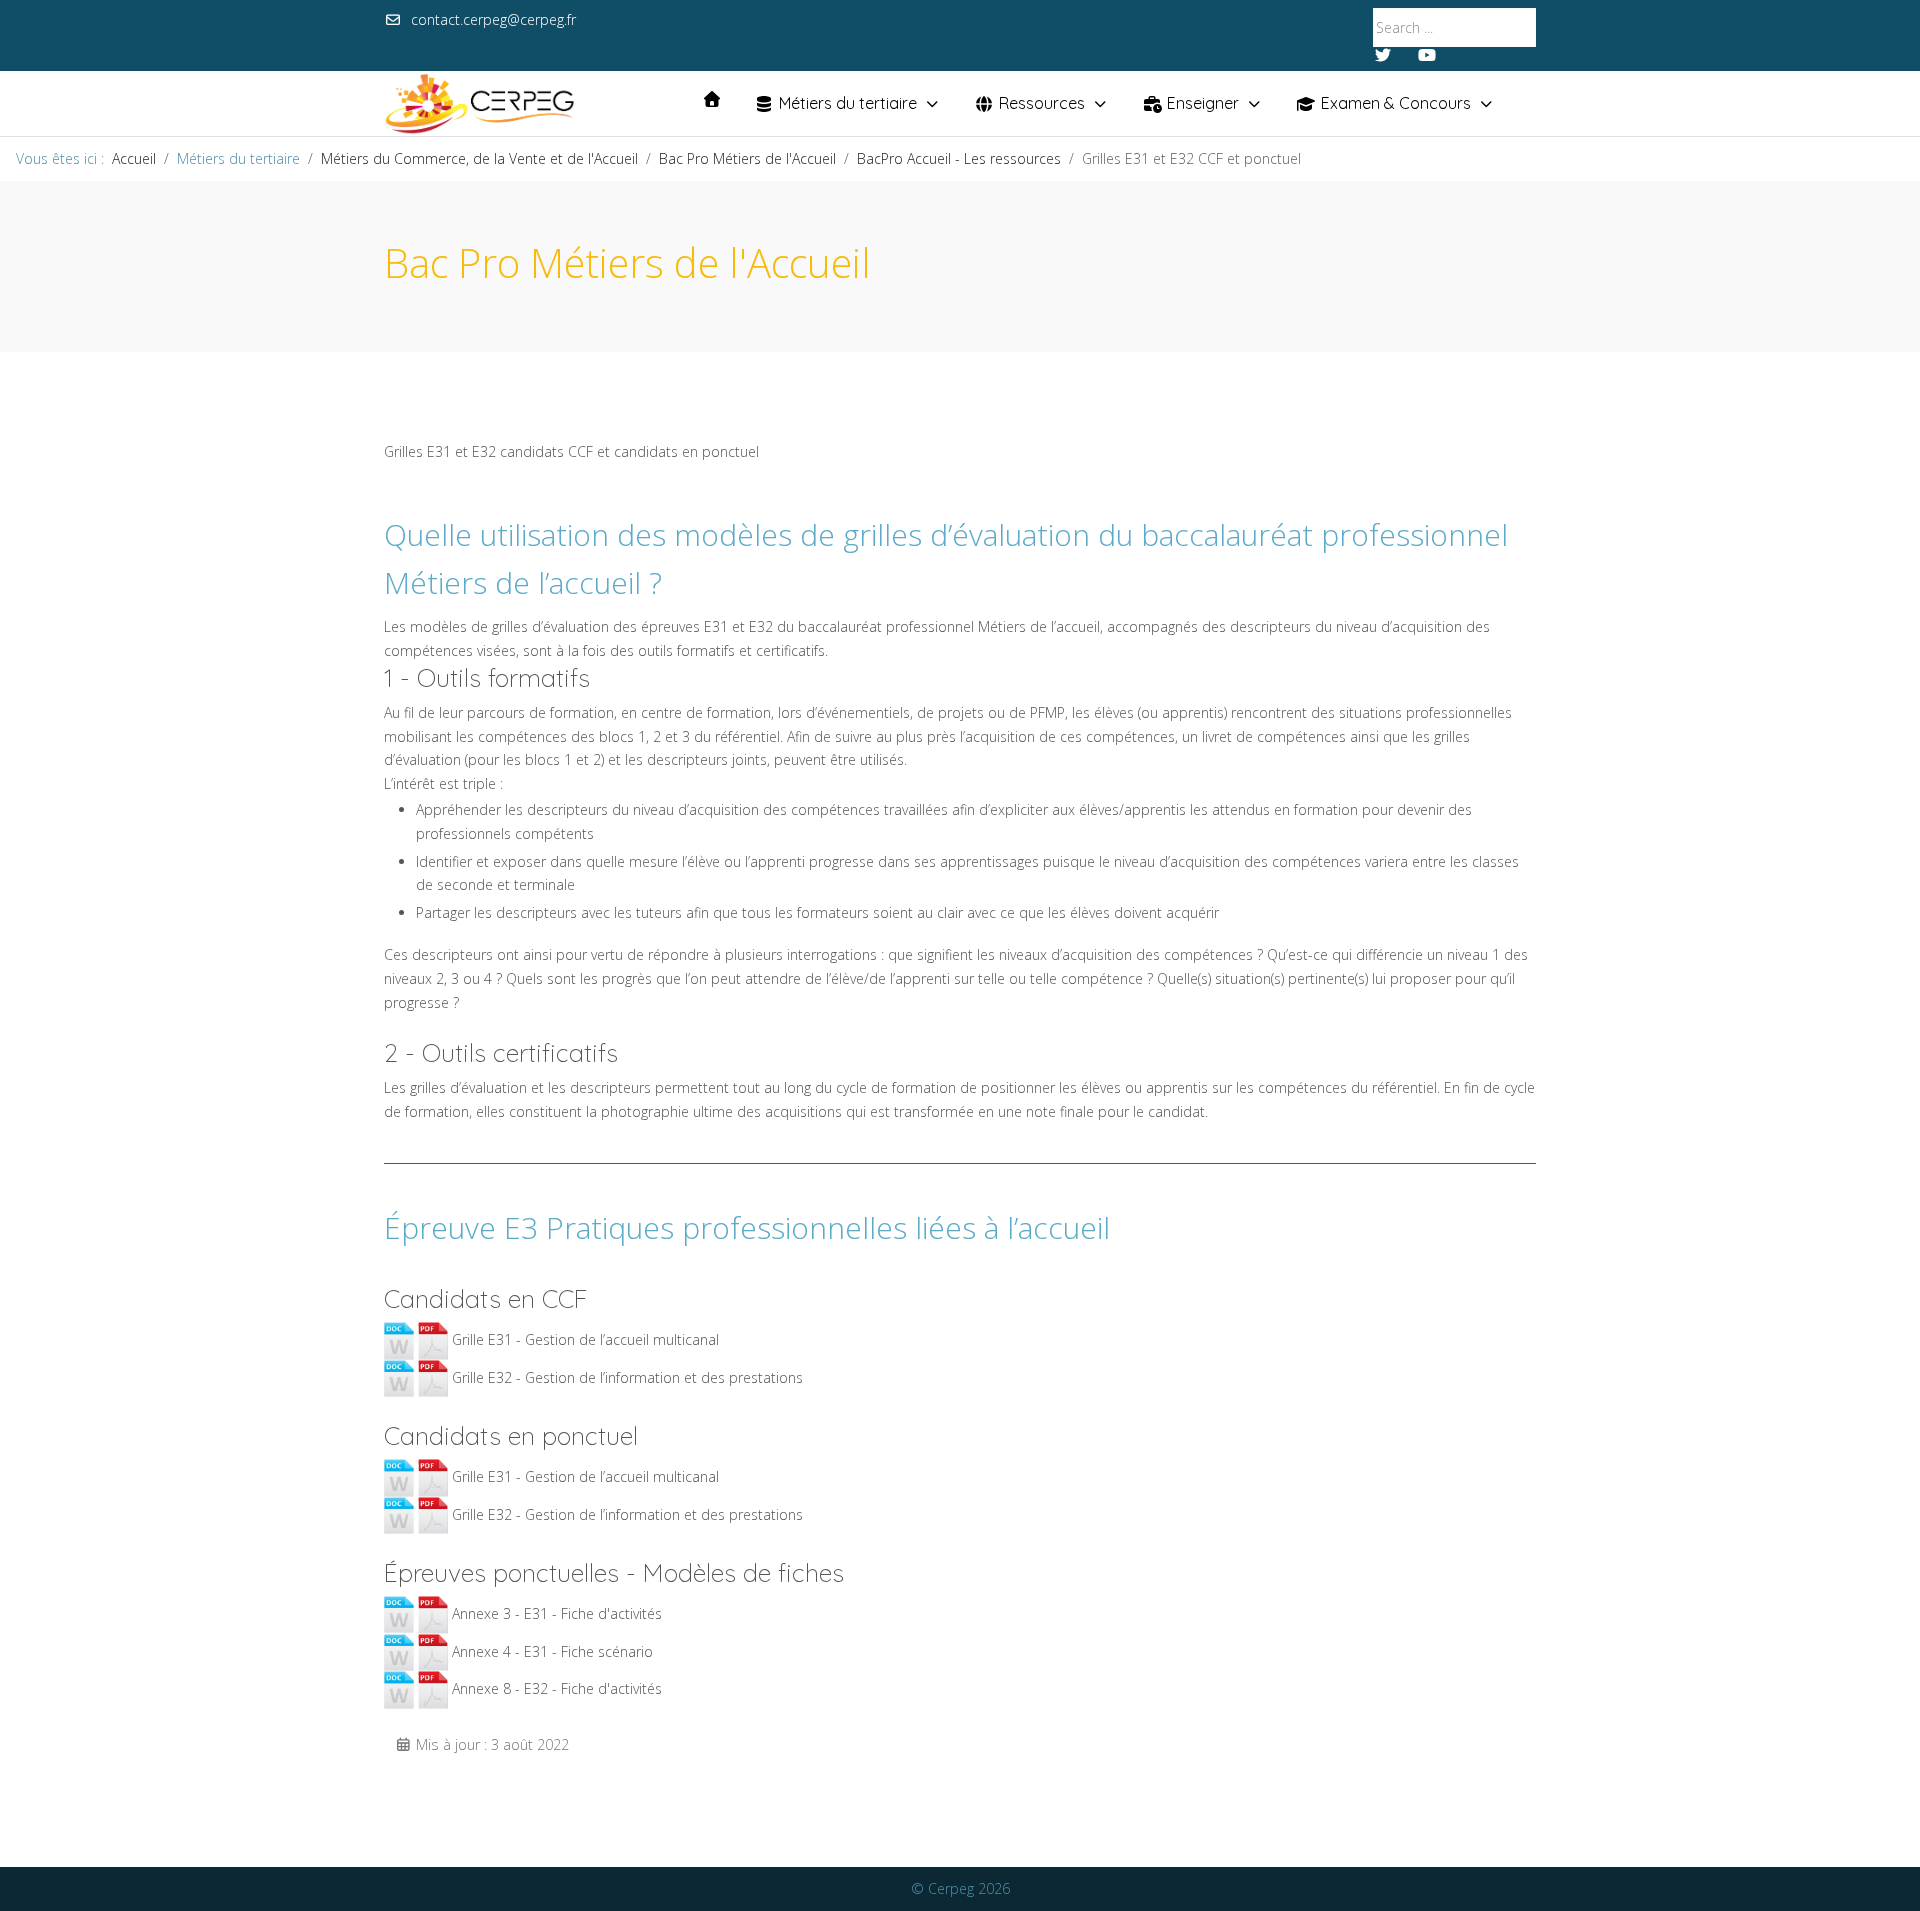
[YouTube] (1427, 55)
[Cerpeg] (479, 103)
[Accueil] (712, 99)
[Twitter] (1383, 55)
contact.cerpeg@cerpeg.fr (493, 19)
